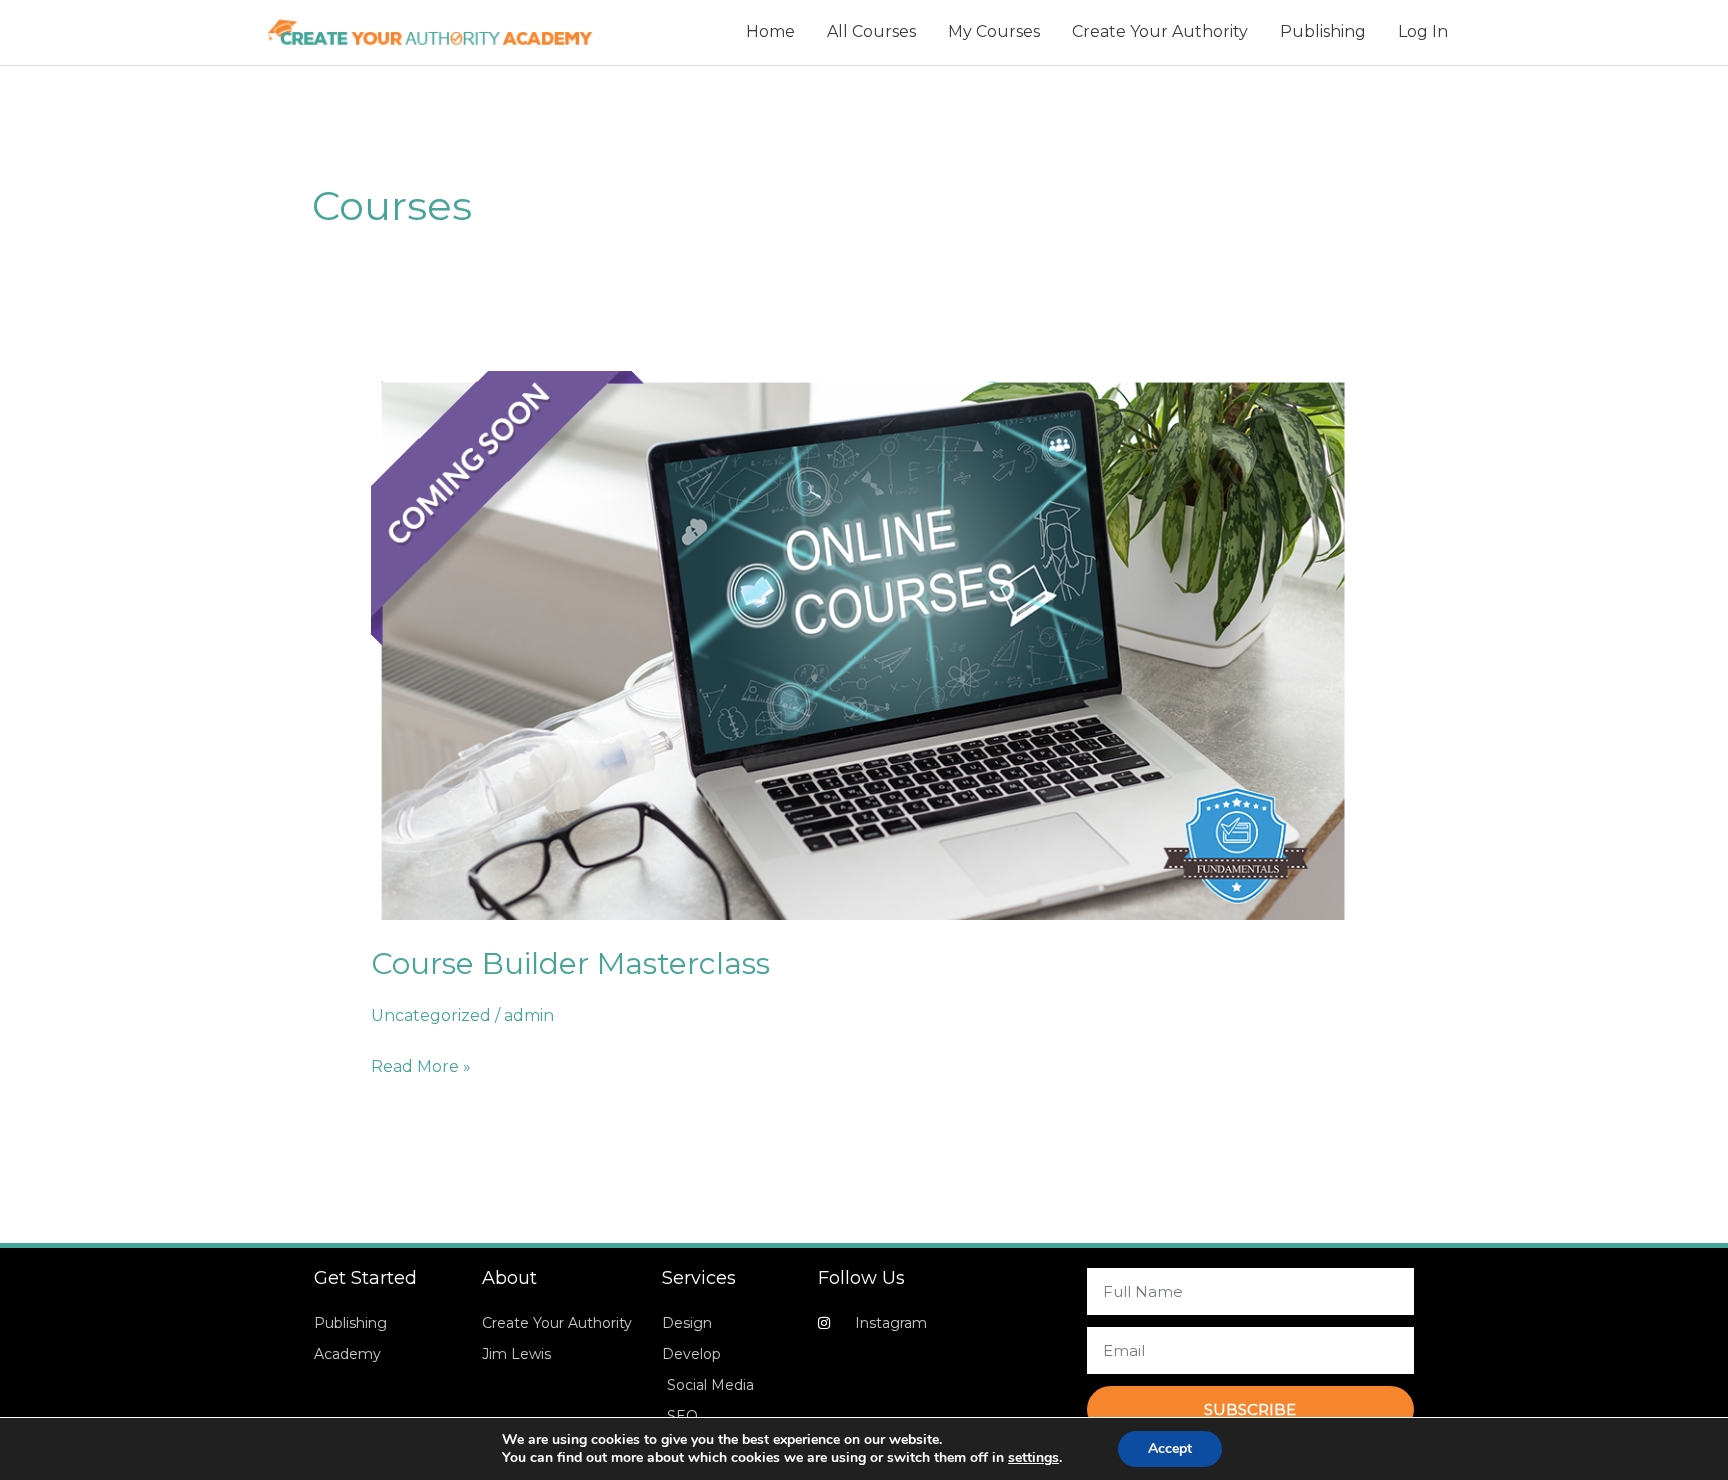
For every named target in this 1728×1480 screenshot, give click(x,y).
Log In (1423, 31)
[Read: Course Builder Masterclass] (864, 644)
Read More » (421, 1064)
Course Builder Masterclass (570, 963)
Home (770, 31)
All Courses (871, 31)
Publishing (1323, 31)
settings (1033, 1458)
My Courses (994, 31)
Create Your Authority (1160, 31)
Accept (1170, 1448)
